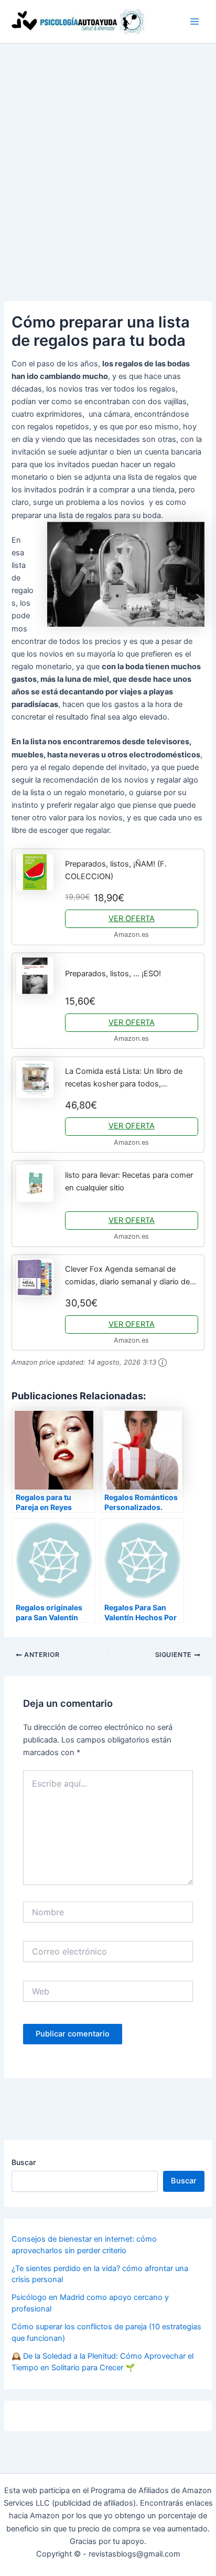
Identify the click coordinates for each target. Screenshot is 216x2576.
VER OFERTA (132, 919)
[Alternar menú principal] (195, 22)
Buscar (24, 2162)
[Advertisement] (108, 157)
